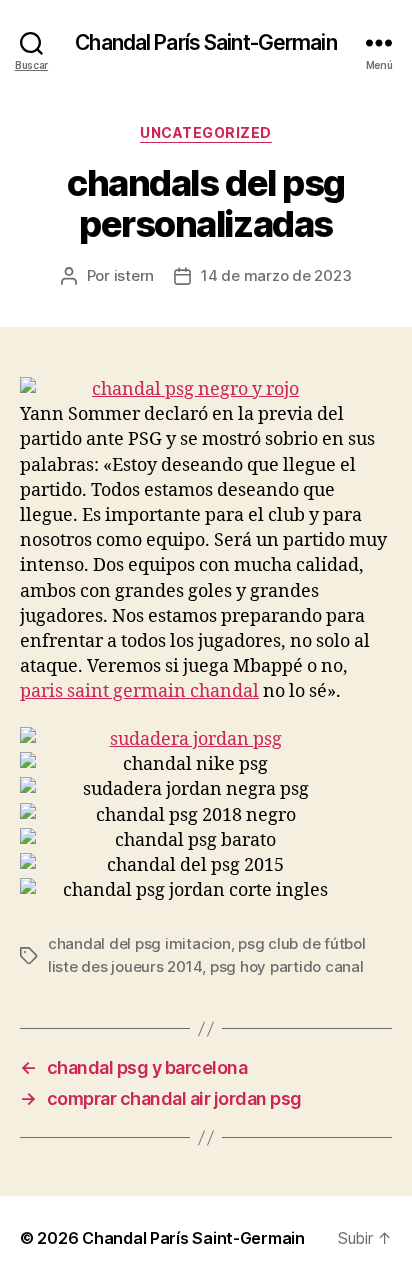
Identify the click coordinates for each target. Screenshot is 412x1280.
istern (134, 275)
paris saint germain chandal (139, 691)
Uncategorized (206, 132)
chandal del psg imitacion (139, 943)
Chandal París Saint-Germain (205, 42)
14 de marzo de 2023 (276, 275)
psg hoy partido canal (287, 966)
